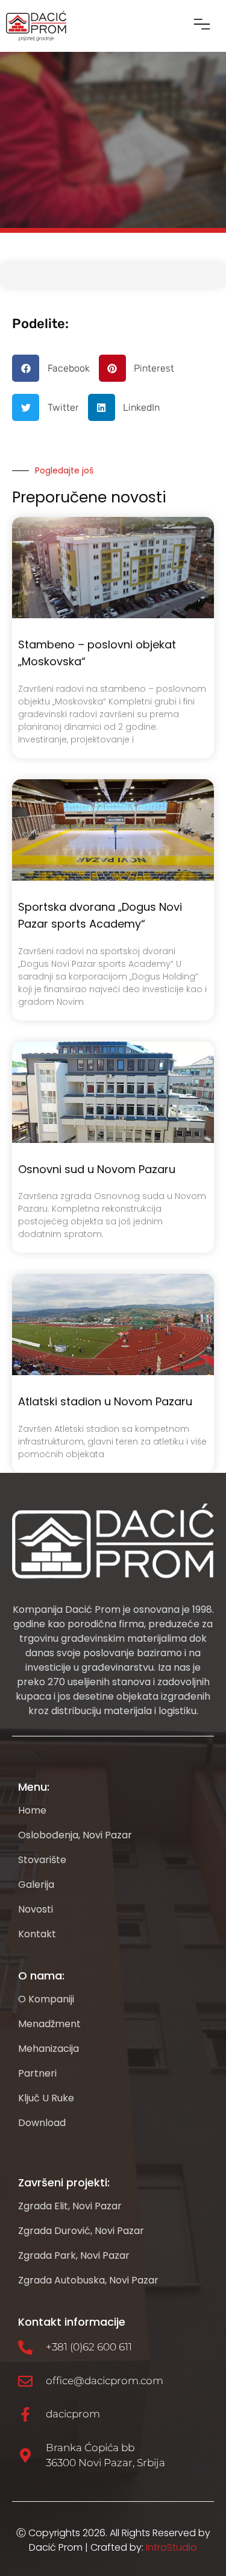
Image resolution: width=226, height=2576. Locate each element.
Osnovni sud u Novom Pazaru (97, 1169)
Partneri (37, 2074)
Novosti (36, 1910)
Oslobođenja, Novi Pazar (75, 1835)
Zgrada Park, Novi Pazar (74, 2256)
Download (42, 2123)
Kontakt (37, 1934)
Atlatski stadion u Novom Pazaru (105, 1401)
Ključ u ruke (46, 2098)
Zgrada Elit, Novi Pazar (70, 2206)
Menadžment (49, 2024)
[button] (202, 26)
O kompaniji (46, 1999)
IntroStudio (171, 2547)
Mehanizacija (49, 2049)
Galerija (36, 1885)
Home (32, 1811)
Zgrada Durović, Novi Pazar (81, 2231)
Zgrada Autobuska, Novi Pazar (88, 2280)
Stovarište (42, 1860)
